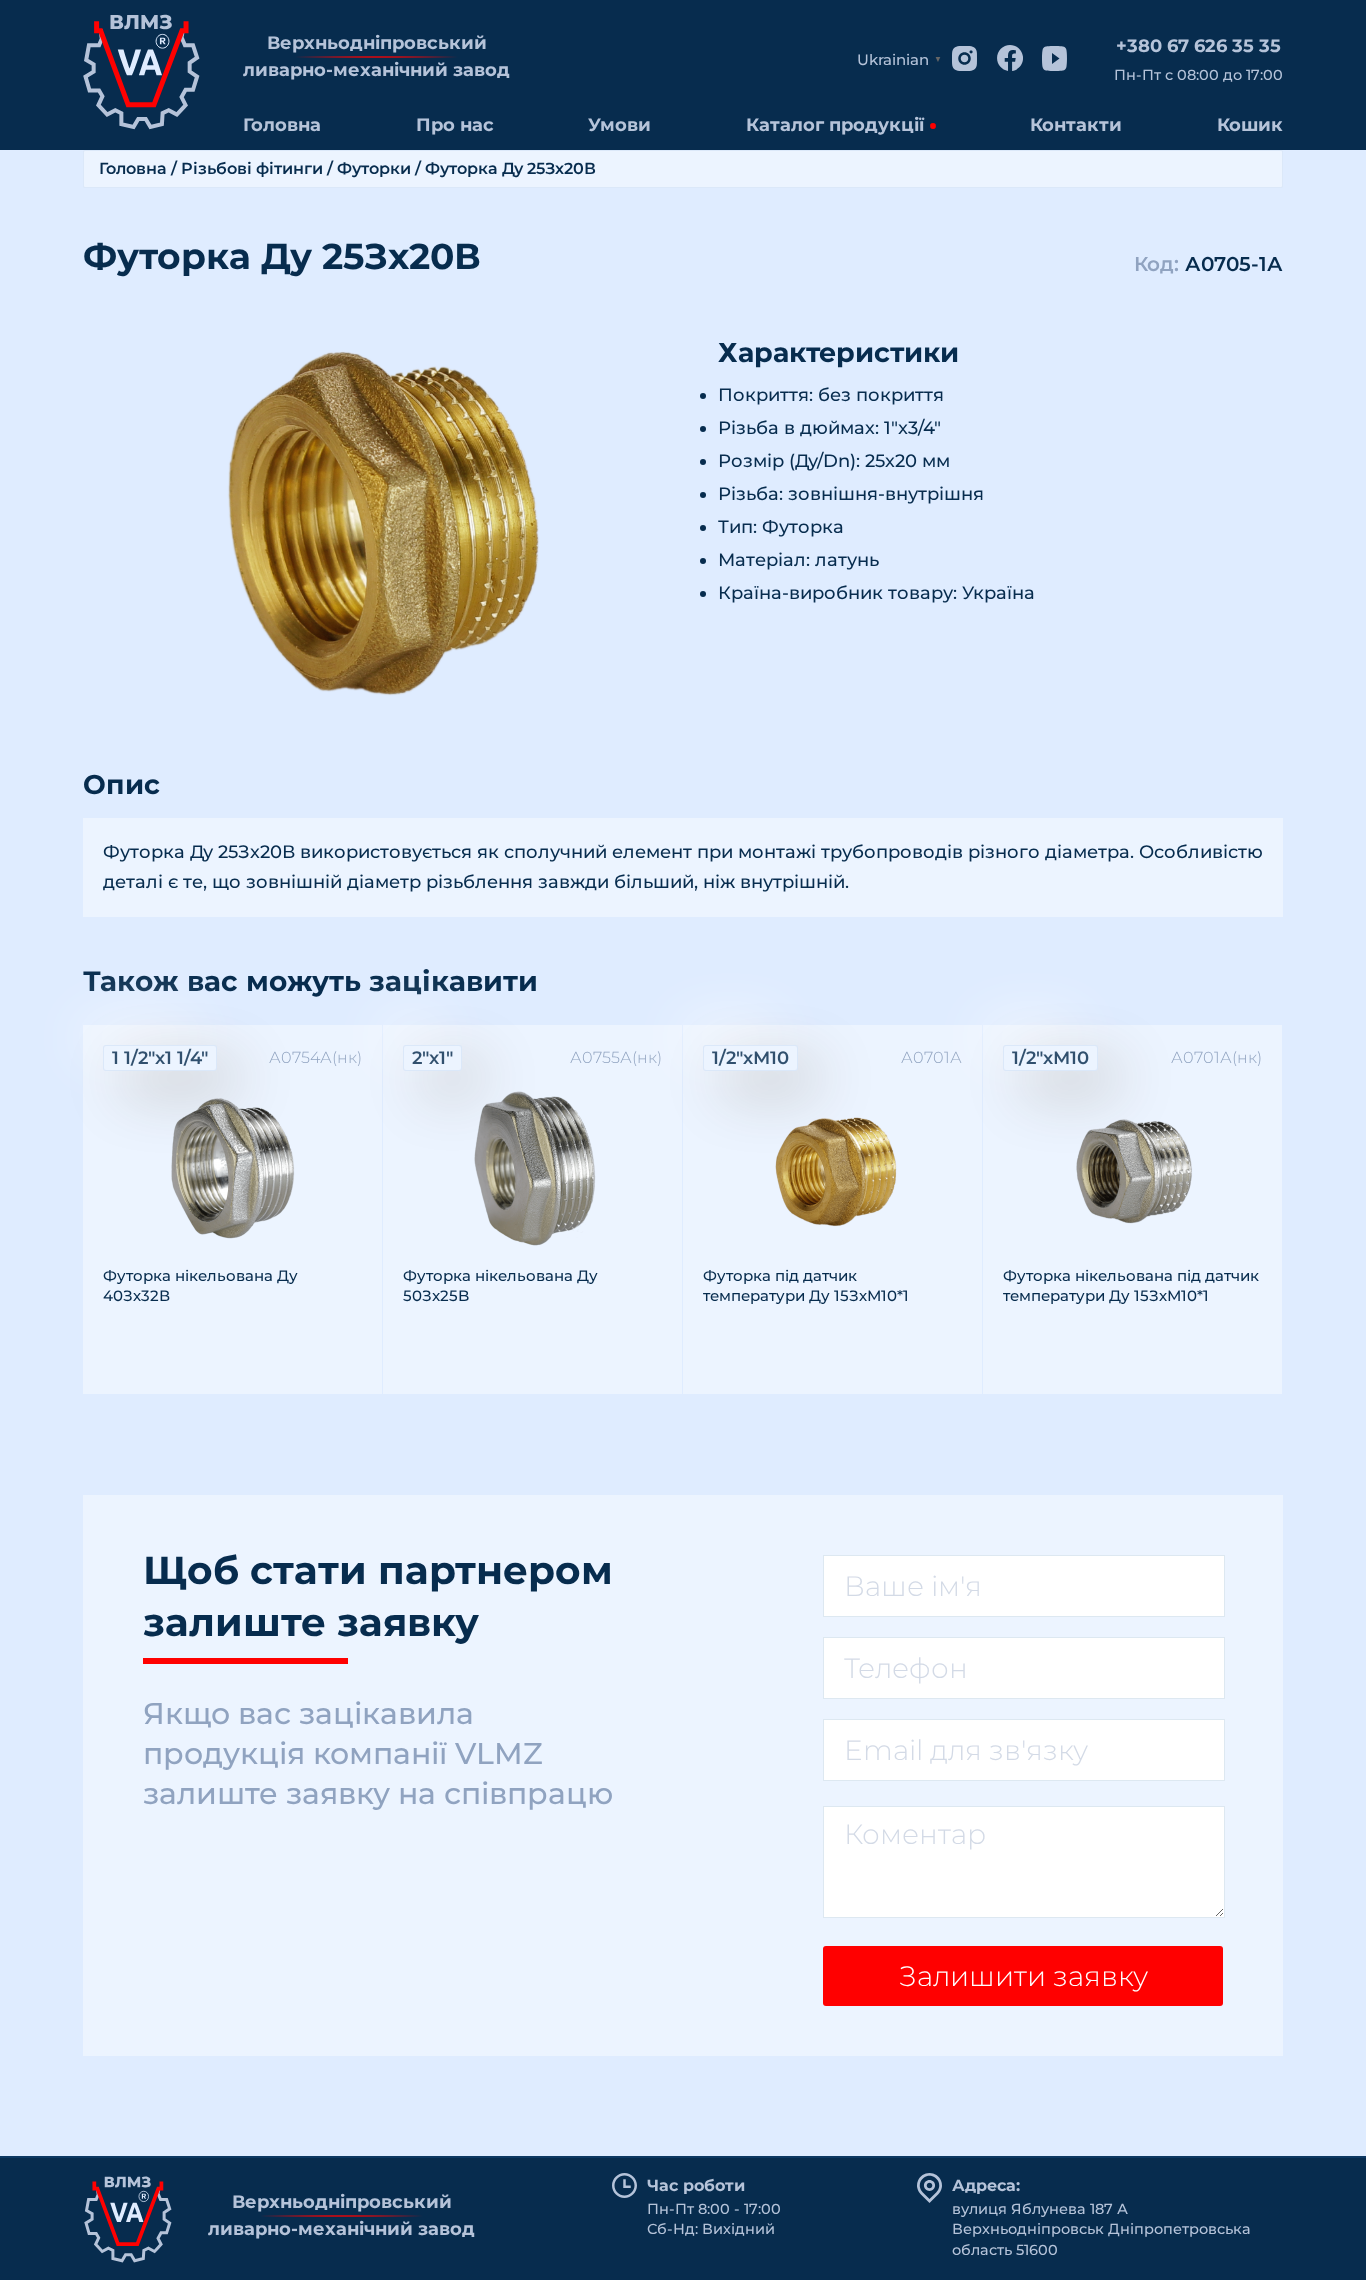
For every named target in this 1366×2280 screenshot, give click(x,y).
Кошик (1250, 125)
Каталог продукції (835, 125)
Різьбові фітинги (252, 168)
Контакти (1076, 125)
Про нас (455, 125)
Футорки (374, 168)
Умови (619, 125)
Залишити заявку (1023, 1976)
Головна (282, 125)
